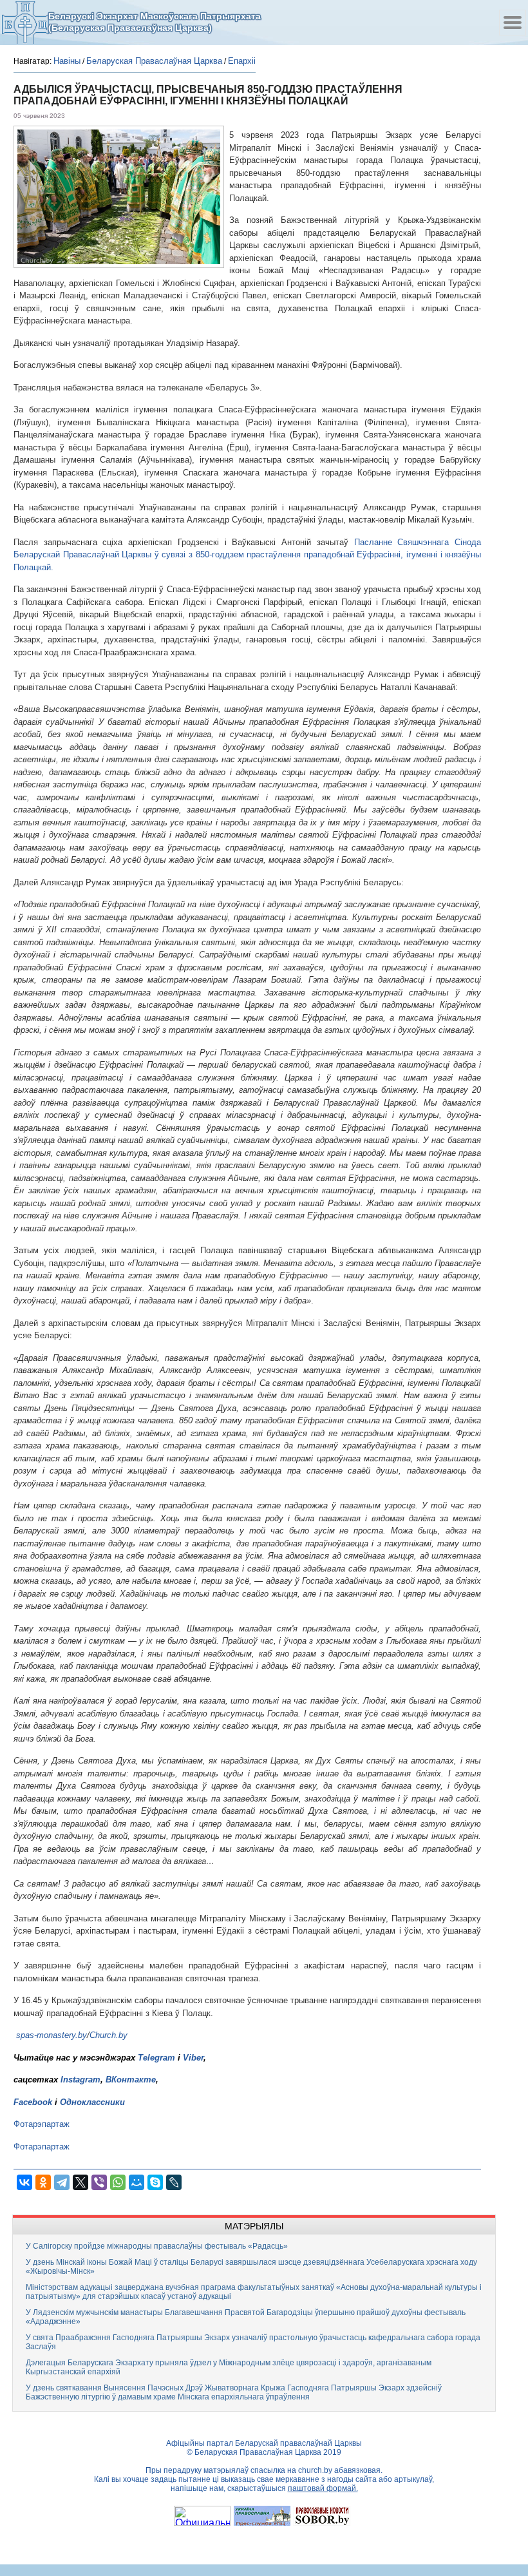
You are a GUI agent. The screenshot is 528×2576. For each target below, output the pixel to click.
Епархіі (242, 61)
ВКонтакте (131, 2080)
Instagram (80, 2080)
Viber (193, 2058)
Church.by (108, 2035)
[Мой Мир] (137, 2182)
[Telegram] (62, 2182)
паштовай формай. (323, 2488)
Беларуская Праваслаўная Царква (154, 61)
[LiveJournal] (174, 2182)
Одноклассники (92, 2102)
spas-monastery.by (52, 2035)
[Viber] (99, 2182)
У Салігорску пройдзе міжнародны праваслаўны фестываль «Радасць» (157, 2246)
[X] (80, 2182)
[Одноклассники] (43, 2182)
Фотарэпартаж (42, 2124)
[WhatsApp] (118, 2182)
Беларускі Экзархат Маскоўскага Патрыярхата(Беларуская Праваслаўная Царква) (155, 22)
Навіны (67, 61)
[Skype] (155, 2182)
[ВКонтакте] (24, 2182)
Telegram (156, 2058)
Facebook (33, 2102)
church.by (315, 2470)
